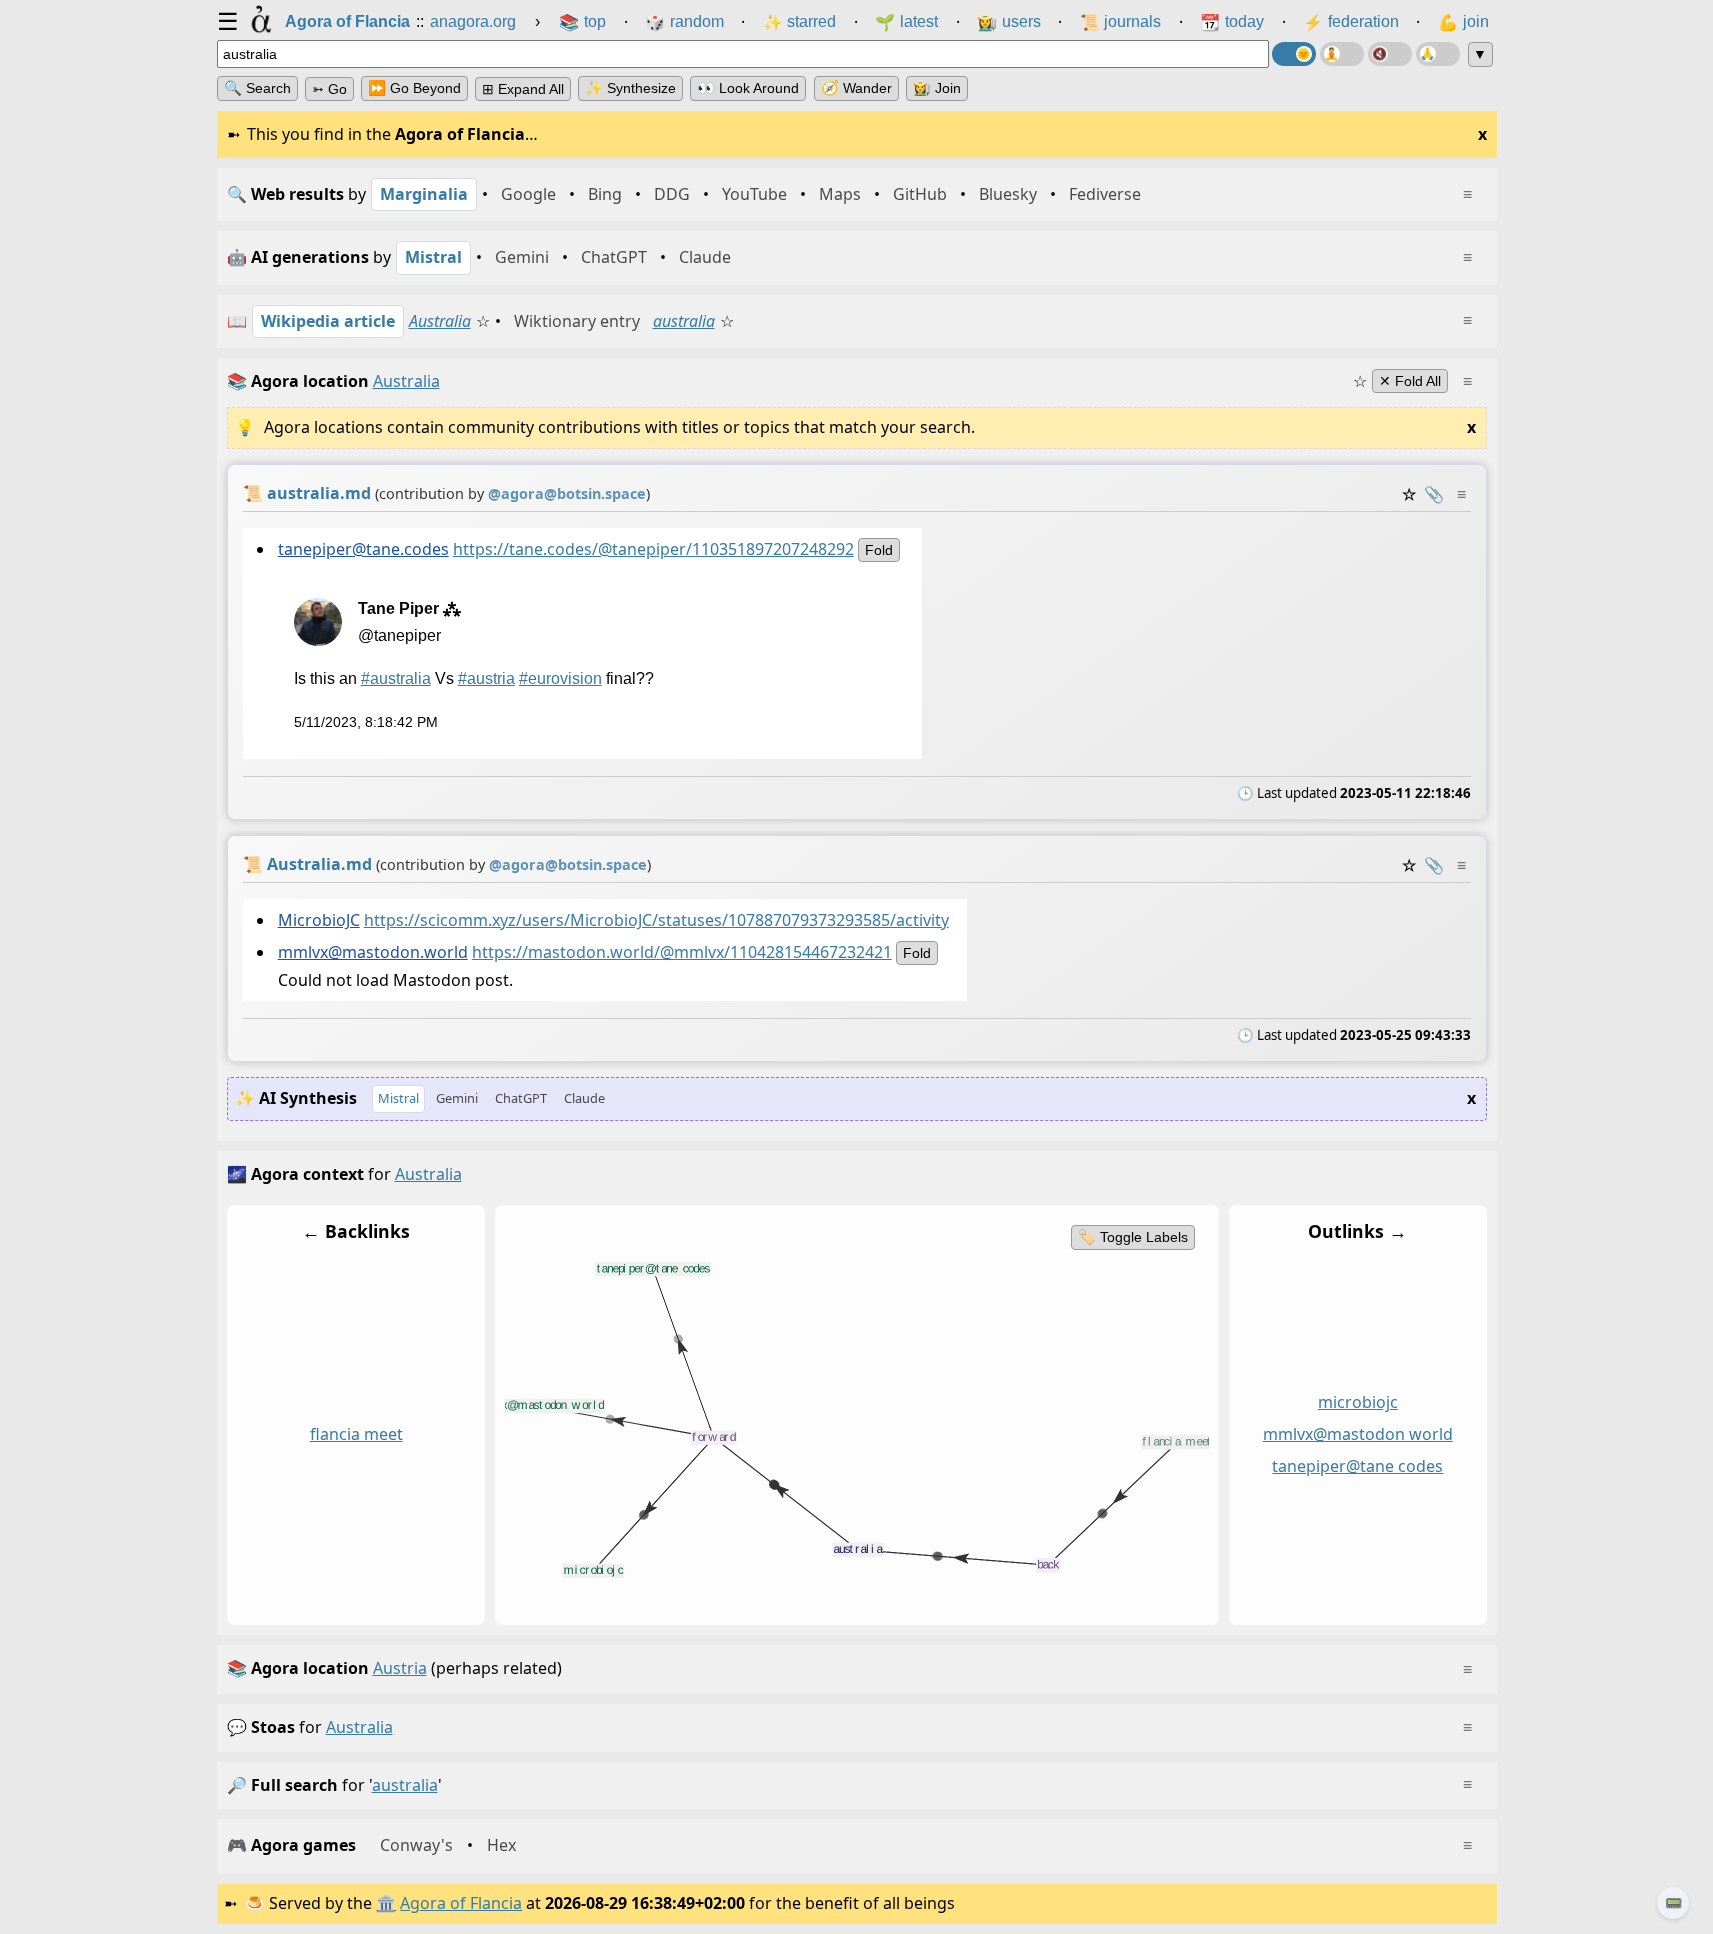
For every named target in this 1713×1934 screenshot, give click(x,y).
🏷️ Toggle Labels (1132, 1237)
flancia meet (355, 1434)
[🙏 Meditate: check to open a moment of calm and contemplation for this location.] (1438, 54)
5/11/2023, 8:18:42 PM (365, 722)
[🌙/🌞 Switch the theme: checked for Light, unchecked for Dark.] (1294, 54)
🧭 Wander (856, 88)
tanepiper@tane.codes (362, 549)
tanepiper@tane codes (1357, 1466)
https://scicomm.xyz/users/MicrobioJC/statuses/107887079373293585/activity (655, 920)
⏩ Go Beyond (414, 88)
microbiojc (1357, 1403)
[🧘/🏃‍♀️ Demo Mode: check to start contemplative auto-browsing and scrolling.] (1342, 54)
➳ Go (329, 89)
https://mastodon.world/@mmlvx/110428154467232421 (681, 953)
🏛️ (386, 1903)
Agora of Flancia (461, 1903)
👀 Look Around (748, 88)
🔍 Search (257, 88)
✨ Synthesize (630, 88)
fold (878, 550)
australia (684, 321)
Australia (440, 321)
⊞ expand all (523, 89)
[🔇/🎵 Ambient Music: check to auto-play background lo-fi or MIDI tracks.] (1390, 54)
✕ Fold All (1410, 381)
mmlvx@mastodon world (1357, 1434)
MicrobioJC (318, 920)
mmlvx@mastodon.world (372, 953)
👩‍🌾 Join (937, 88)
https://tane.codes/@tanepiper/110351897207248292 (652, 549)
